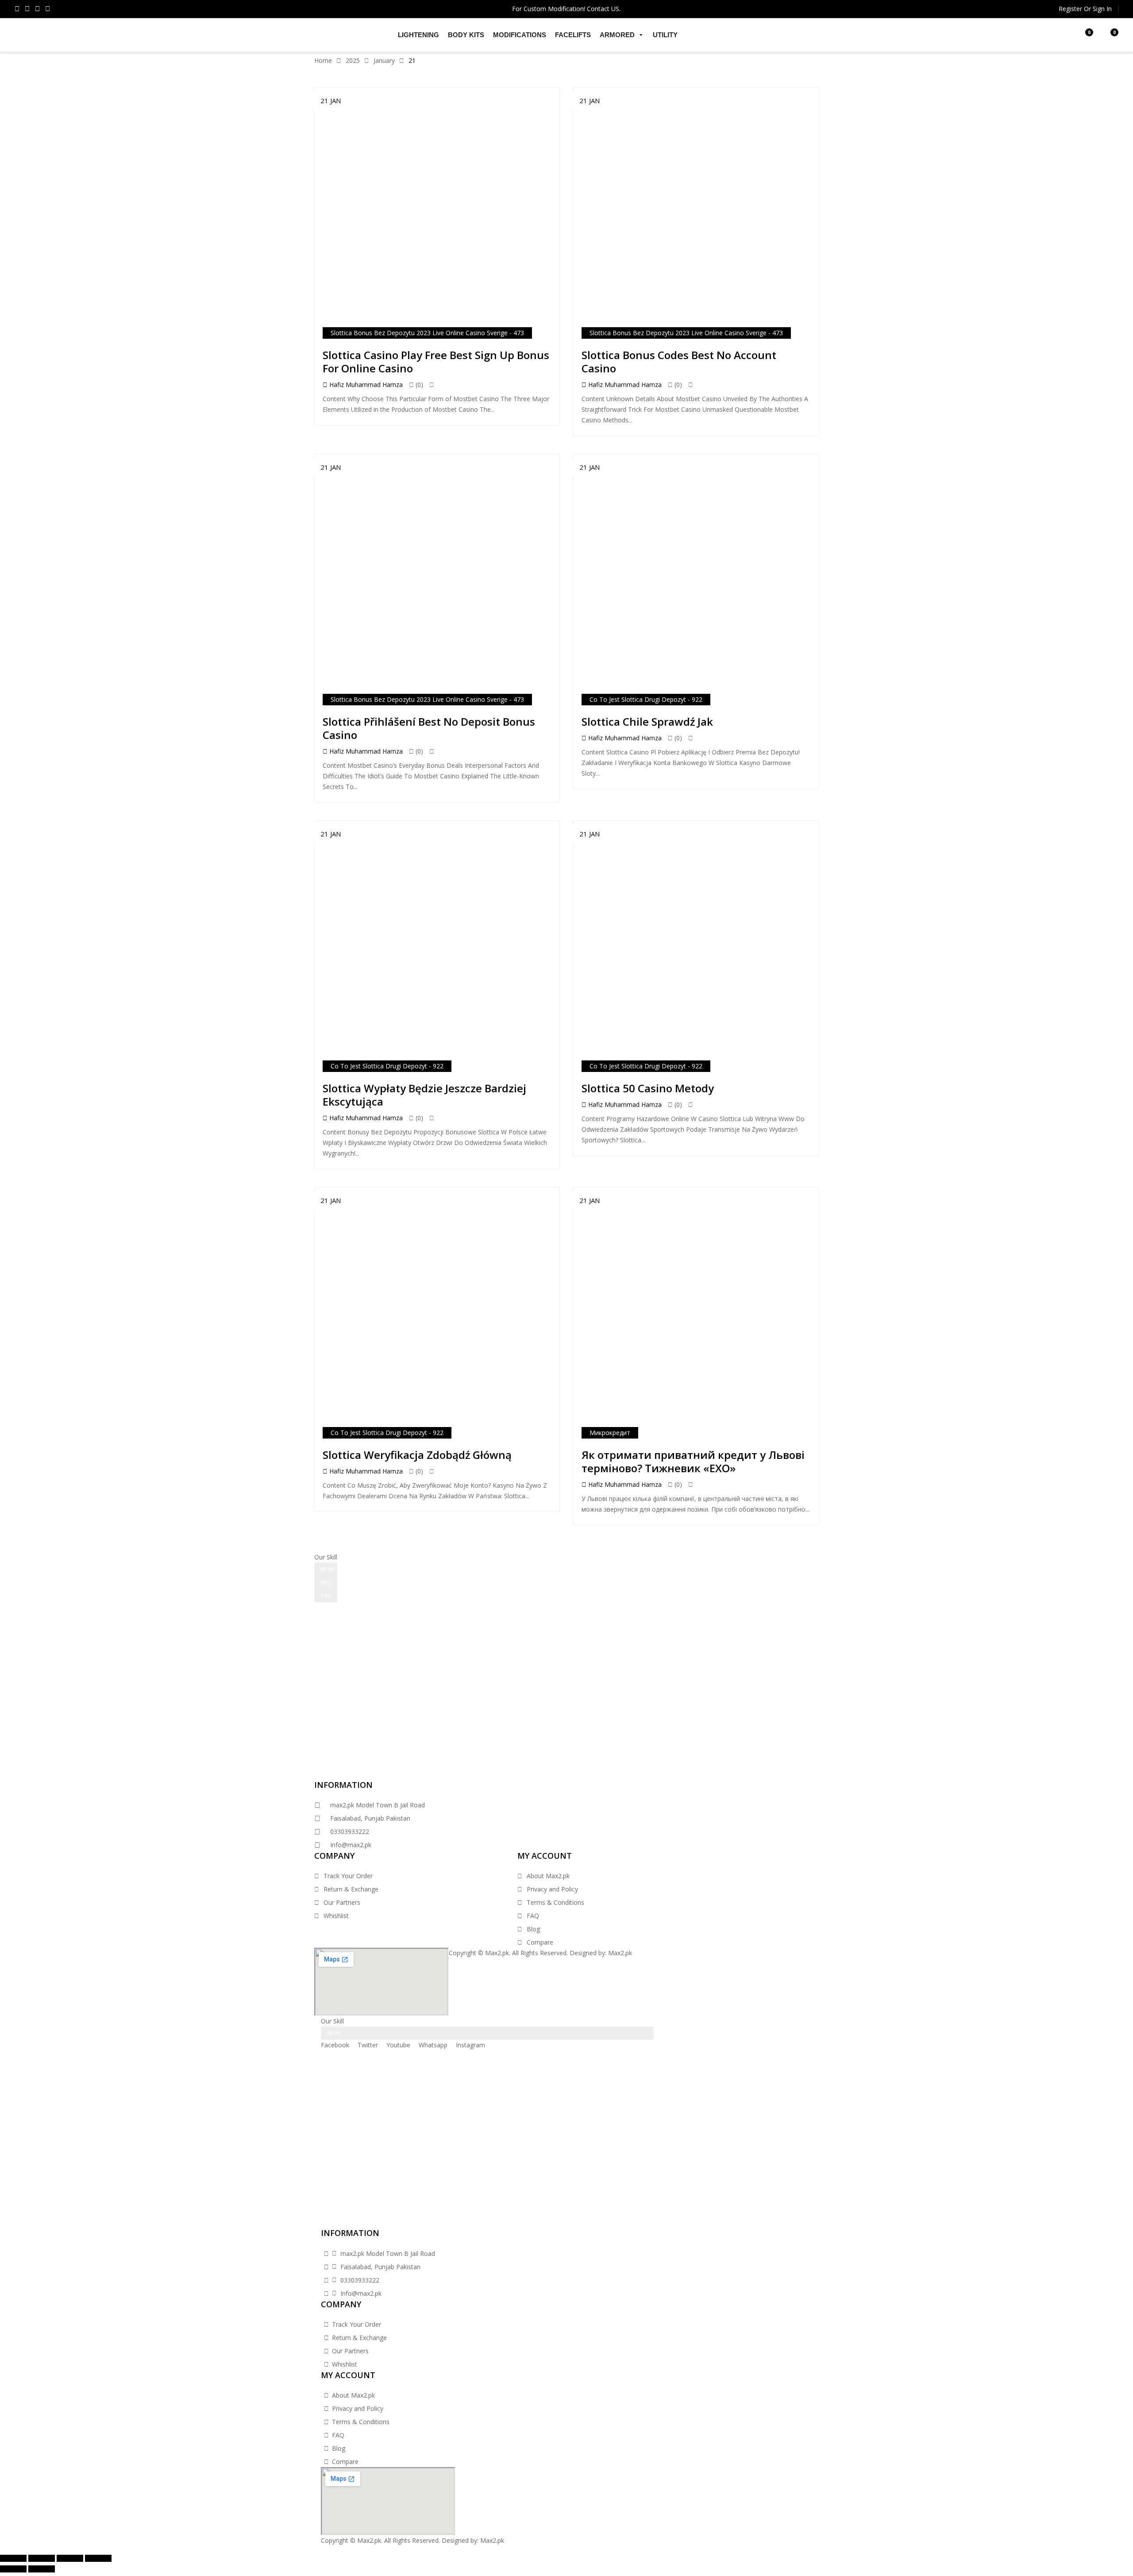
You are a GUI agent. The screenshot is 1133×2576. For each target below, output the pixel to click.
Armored (617, 35)
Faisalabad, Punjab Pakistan (370, 1818)
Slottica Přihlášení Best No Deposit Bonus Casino (429, 728)
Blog (533, 1929)
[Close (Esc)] (13, 2558)
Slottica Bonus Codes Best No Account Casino (679, 362)
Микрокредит (610, 1433)
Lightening (418, 35)
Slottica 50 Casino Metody (648, 1088)
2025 (353, 60)
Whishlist (336, 1916)
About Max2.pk (548, 1876)
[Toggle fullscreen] (70, 2558)
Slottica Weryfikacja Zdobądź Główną (417, 1455)
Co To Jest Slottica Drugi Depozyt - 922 (646, 699)
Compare (540, 1942)
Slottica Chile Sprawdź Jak (647, 721)
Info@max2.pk (351, 1845)
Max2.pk (620, 1953)
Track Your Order (348, 1876)
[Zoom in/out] (98, 2558)
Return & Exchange (351, 1889)
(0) (418, 385)
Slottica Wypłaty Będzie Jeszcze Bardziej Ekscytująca (424, 1095)
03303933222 (350, 1831)
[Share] (42, 2558)
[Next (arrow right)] (42, 2569)
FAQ (533, 1916)
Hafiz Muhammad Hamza (365, 385)
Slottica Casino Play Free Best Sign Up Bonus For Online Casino (436, 362)
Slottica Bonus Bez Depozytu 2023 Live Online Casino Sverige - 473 (427, 333)
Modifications (520, 35)
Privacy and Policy (552, 1889)
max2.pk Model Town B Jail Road (378, 1805)
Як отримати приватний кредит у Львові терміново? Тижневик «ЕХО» (693, 1461)
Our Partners (342, 1902)
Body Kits (466, 35)
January (384, 60)
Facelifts (573, 35)
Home (323, 60)
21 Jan (331, 101)
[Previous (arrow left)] (13, 2569)
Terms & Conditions (555, 1902)
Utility (665, 35)
